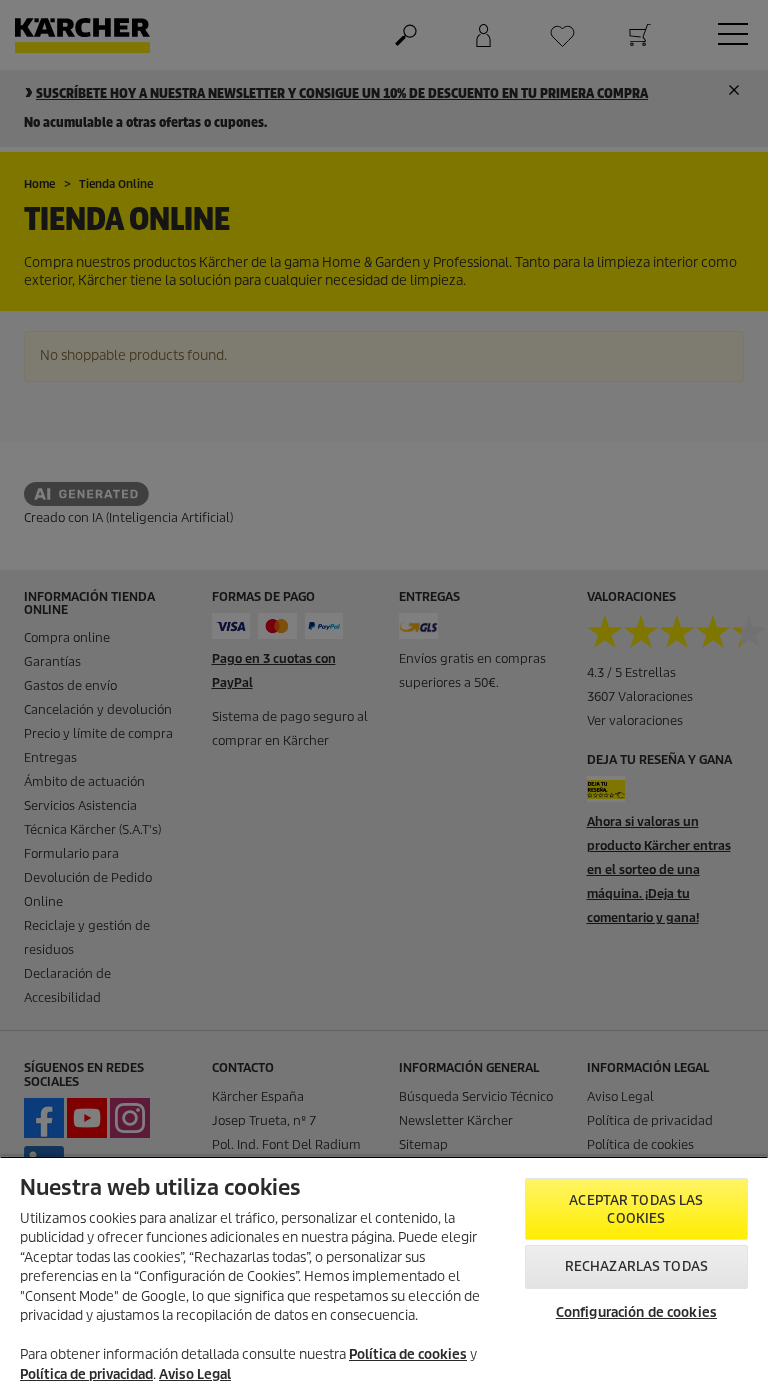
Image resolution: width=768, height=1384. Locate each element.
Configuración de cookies (636, 1312)
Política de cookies (408, 1354)
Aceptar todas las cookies (636, 1209)
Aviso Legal (195, 1374)
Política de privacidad (86, 1374)
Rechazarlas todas (636, 1266)
